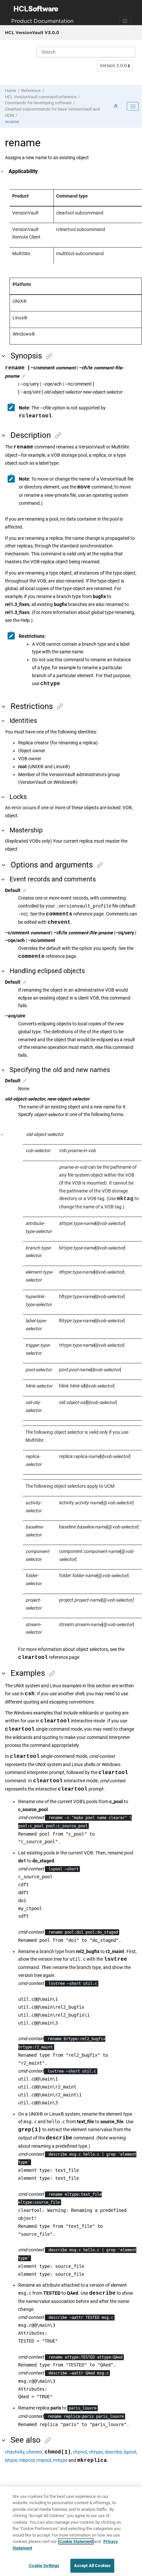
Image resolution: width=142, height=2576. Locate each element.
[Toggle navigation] (125, 21)
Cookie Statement (76, 2541)
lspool (130, 2452)
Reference (31, 91)
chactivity (15, 2452)
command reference (41, 97)
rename (12, 122)
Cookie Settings (44, 2566)
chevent (35, 2452)
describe (113, 2452)
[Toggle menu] (131, 33)
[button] (3, 172)
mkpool (27, 2460)
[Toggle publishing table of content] (133, 106)
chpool (80, 2452)
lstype (11, 2460)
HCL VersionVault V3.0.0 (32, 32)
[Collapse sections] (116, 106)
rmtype (60, 2460)
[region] (71, 2531)
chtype (96, 2452)
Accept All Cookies (92, 2566)
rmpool (44, 2460)
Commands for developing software (38, 103)
